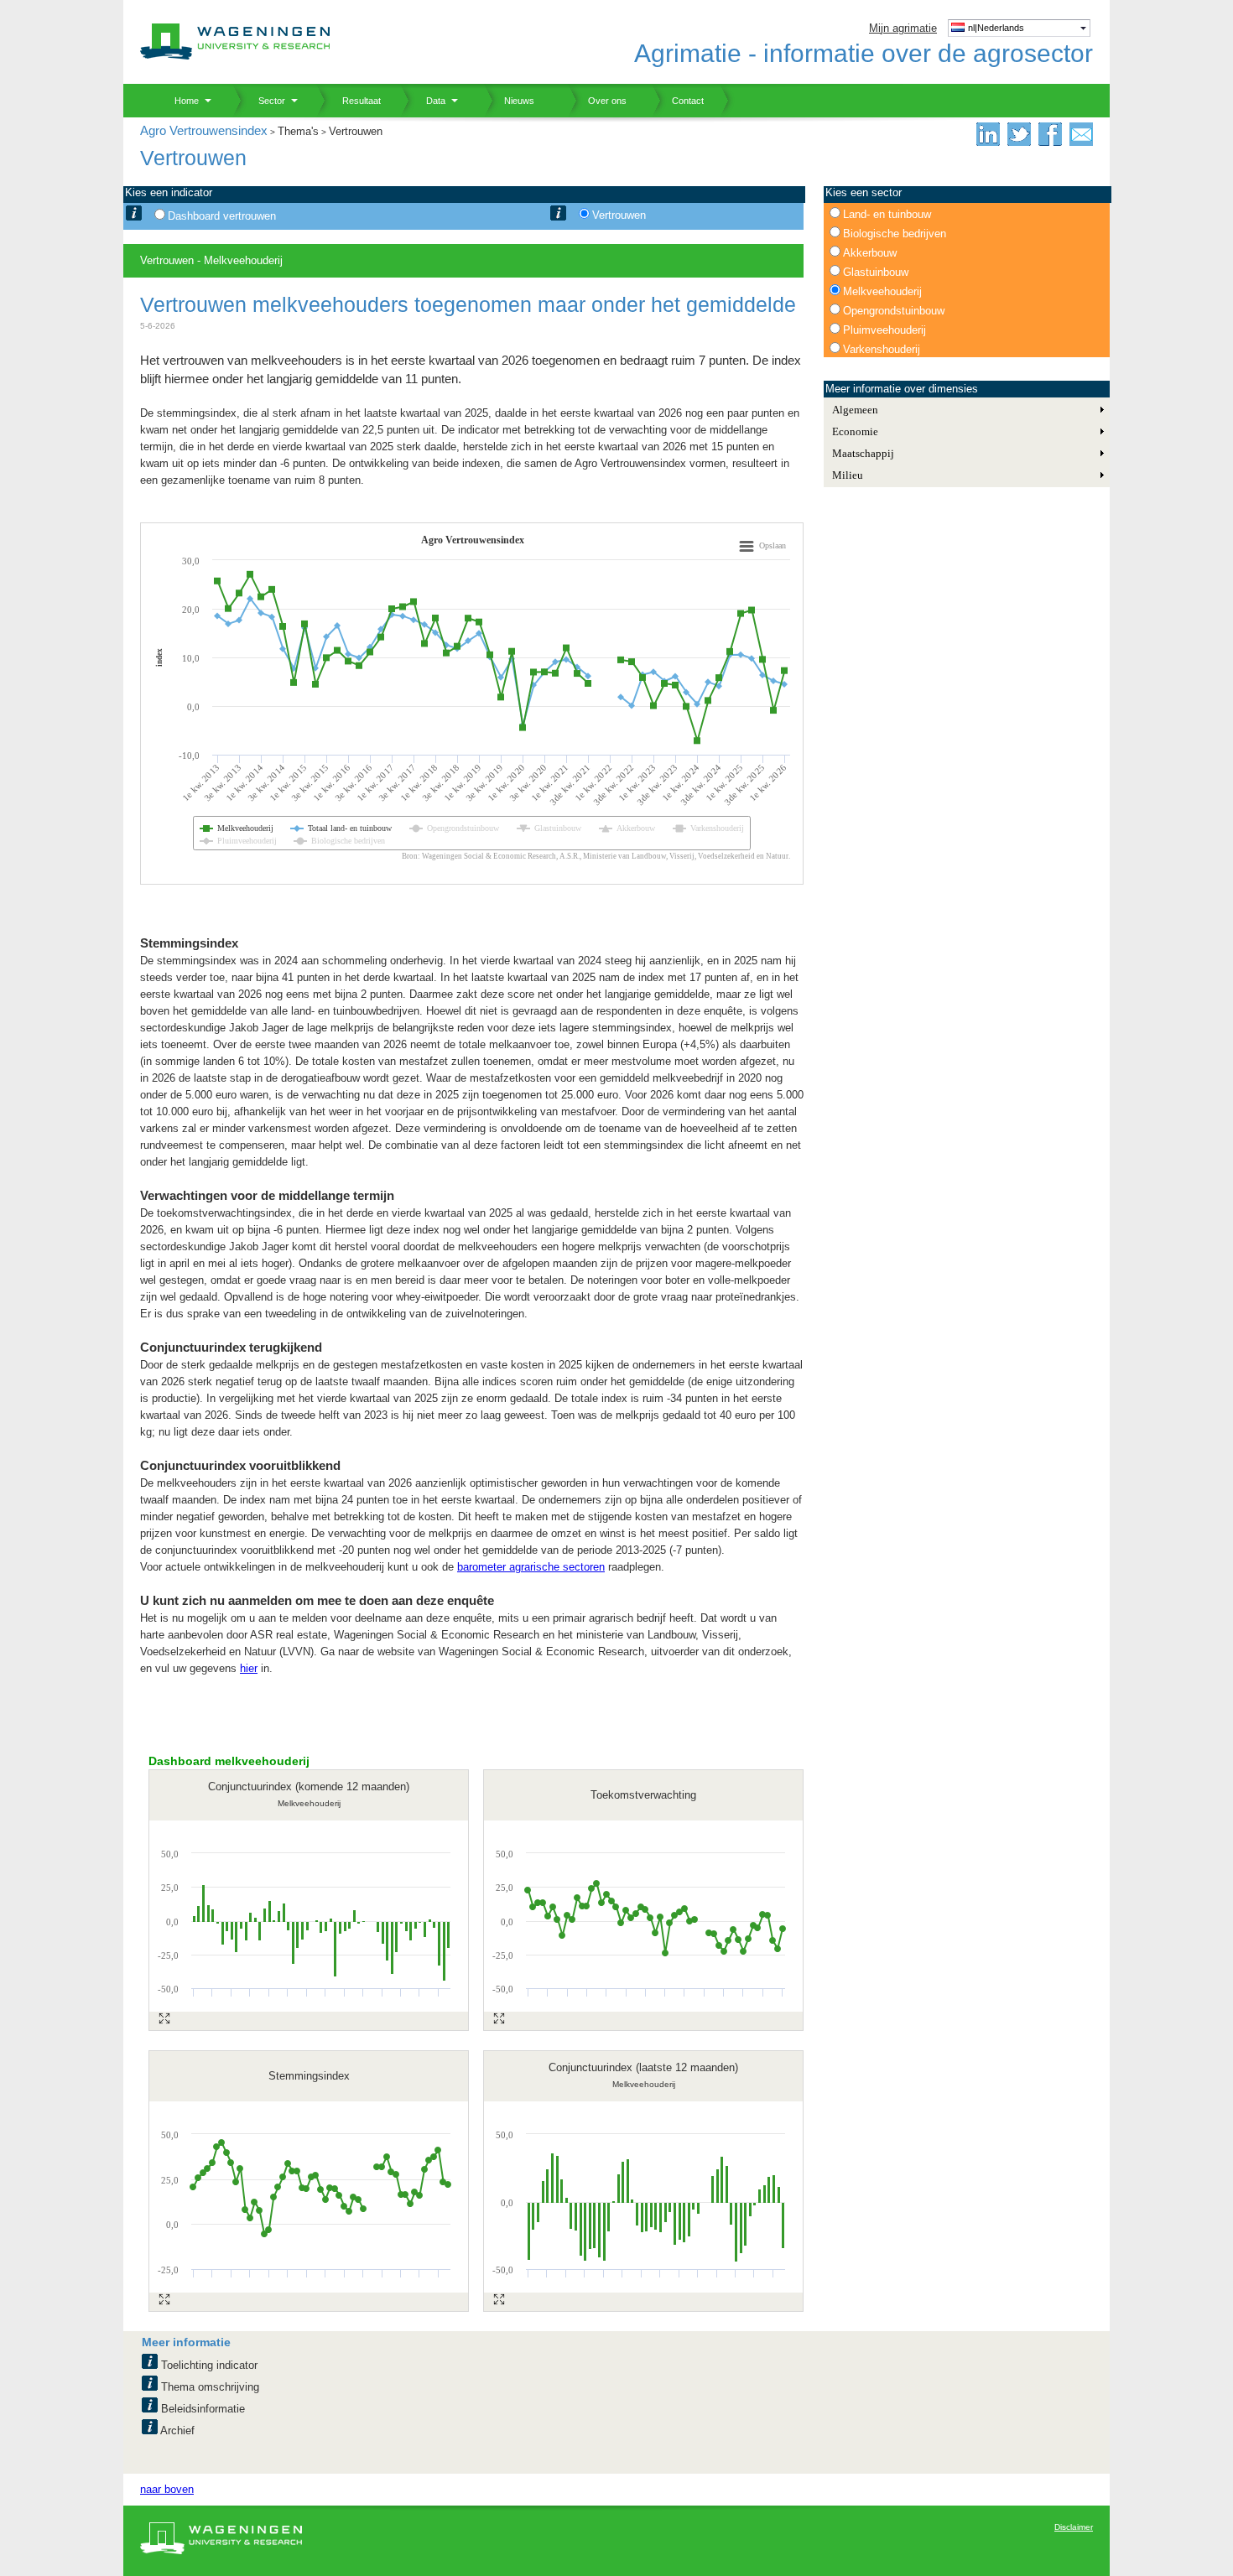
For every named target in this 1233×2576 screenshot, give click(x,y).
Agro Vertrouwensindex (204, 130)
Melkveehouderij (882, 291)
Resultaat (355, 101)
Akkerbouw (870, 253)
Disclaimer (1074, 2527)
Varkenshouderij (882, 349)
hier (249, 1668)
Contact (678, 101)
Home (180, 101)
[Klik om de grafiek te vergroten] (164, 2018)
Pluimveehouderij (884, 330)
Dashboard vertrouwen (222, 216)
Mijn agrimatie (903, 28)
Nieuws (509, 101)
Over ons (597, 101)
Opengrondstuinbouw (894, 311)
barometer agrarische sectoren (531, 1567)
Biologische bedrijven (895, 234)
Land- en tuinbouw (887, 214)
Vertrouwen (619, 215)
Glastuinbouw (876, 272)
